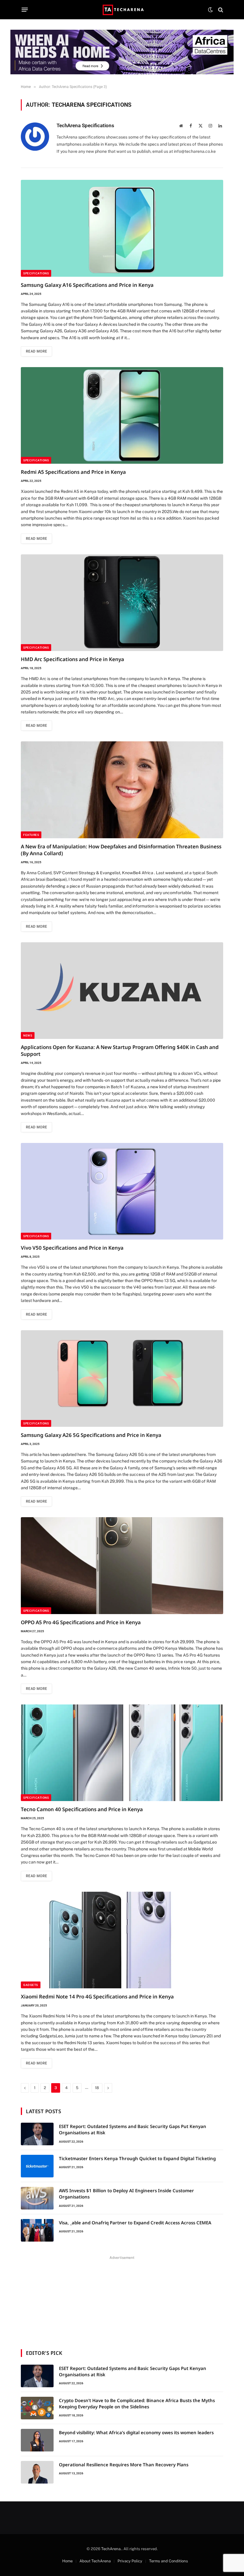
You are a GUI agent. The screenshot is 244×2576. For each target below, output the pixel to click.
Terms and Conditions (169, 2561)
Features (31, 835)
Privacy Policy (130, 2561)
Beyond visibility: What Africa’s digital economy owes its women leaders (136, 2432)
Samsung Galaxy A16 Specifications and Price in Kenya (87, 285)
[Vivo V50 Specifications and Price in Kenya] (122, 1191)
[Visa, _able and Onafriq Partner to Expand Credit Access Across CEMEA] (37, 2230)
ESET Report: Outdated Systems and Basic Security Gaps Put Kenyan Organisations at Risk (133, 2129)
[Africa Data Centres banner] (122, 52)
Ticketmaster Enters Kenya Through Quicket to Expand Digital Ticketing (137, 2158)
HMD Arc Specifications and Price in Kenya (72, 659)
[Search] (220, 10)
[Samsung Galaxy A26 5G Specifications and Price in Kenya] (122, 1379)
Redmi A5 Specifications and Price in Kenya (73, 472)
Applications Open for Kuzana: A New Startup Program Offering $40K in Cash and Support (120, 1050)
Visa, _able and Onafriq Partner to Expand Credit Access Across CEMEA (135, 2223)
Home (67, 2561)
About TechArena (95, 2561)
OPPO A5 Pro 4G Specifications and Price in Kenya (81, 1622)
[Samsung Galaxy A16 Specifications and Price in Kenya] (122, 228)
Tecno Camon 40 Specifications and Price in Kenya (82, 1809)
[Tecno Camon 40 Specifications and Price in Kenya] (122, 1753)
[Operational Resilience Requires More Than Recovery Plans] (37, 2472)
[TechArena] (122, 10)
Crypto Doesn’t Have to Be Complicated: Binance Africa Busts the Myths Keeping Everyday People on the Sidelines (137, 2403)
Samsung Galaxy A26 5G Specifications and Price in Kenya (91, 1435)
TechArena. (111, 2549)
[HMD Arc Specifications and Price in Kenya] (122, 603)
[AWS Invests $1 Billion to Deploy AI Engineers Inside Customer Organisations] (37, 2198)
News (28, 1035)
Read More (36, 351)
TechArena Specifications (85, 125)
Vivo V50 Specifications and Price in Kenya (72, 1248)
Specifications (36, 273)
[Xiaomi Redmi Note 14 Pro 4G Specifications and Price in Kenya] (122, 1940)
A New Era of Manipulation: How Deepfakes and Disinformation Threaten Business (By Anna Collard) (121, 850)
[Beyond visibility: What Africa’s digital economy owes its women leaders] (37, 2440)
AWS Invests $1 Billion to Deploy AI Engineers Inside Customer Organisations (126, 2194)
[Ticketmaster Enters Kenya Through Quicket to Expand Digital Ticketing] (37, 2166)
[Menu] (25, 10)
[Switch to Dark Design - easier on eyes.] (210, 10)
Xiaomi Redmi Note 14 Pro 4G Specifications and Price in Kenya (97, 1997)
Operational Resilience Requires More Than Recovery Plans (124, 2465)
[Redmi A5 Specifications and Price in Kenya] (122, 415)
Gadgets (31, 1985)
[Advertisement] (122, 2299)
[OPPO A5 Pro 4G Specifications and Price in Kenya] (122, 1565)
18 (97, 2088)
